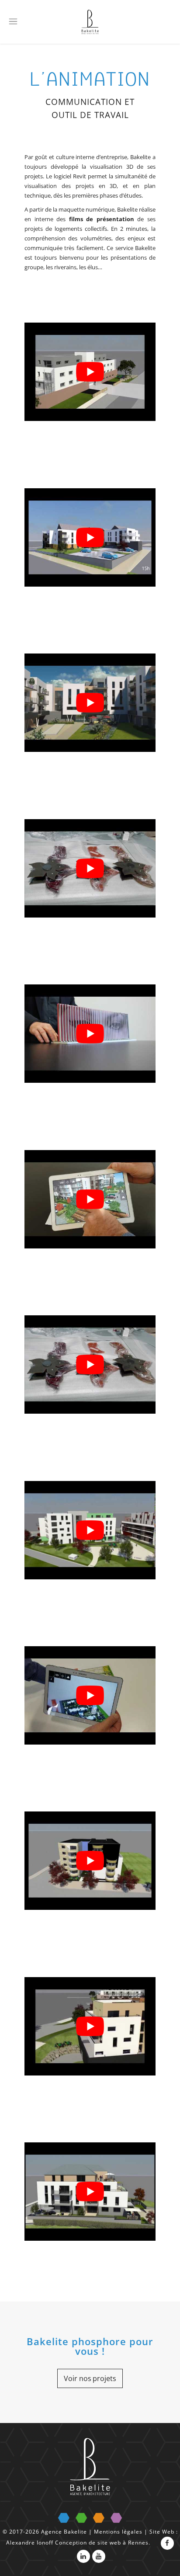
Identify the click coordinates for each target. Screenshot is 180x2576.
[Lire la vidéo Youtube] (90, 372)
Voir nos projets (90, 2378)
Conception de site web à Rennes (102, 2543)
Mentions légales (118, 2532)
